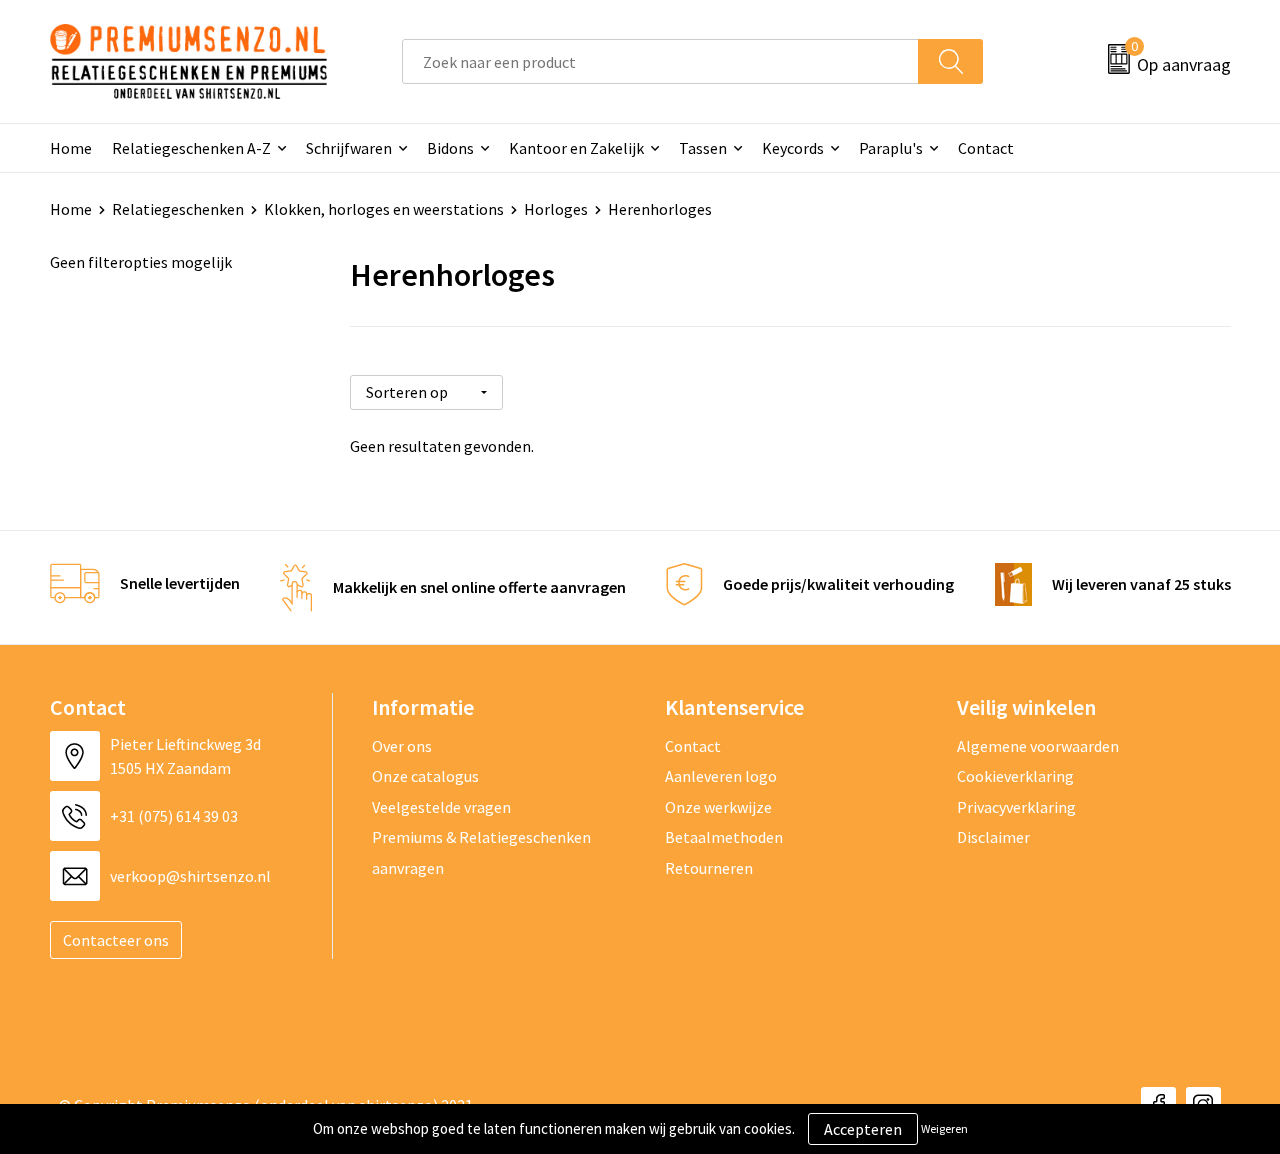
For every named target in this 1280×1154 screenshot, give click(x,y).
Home (71, 148)
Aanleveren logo (721, 776)
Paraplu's (891, 148)
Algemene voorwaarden (1038, 746)
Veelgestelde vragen (441, 807)
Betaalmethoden (724, 837)
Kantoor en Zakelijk (576, 148)
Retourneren (709, 868)
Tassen (703, 148)
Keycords (793, 148)
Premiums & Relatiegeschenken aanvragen (481, 852)
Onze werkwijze (718, 807)
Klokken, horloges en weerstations (384, 209)
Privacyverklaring (1016, 807)
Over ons (402, 746)
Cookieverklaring (1015, 776)
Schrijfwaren (349, 148)
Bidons (450, 148)
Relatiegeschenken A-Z (191, 148)
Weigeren (944, 1128)
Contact (986, 148)
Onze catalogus (425, 776)
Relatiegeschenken (178, 209)
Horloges (556, 209)
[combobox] (660, 61)
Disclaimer (993, 837)
